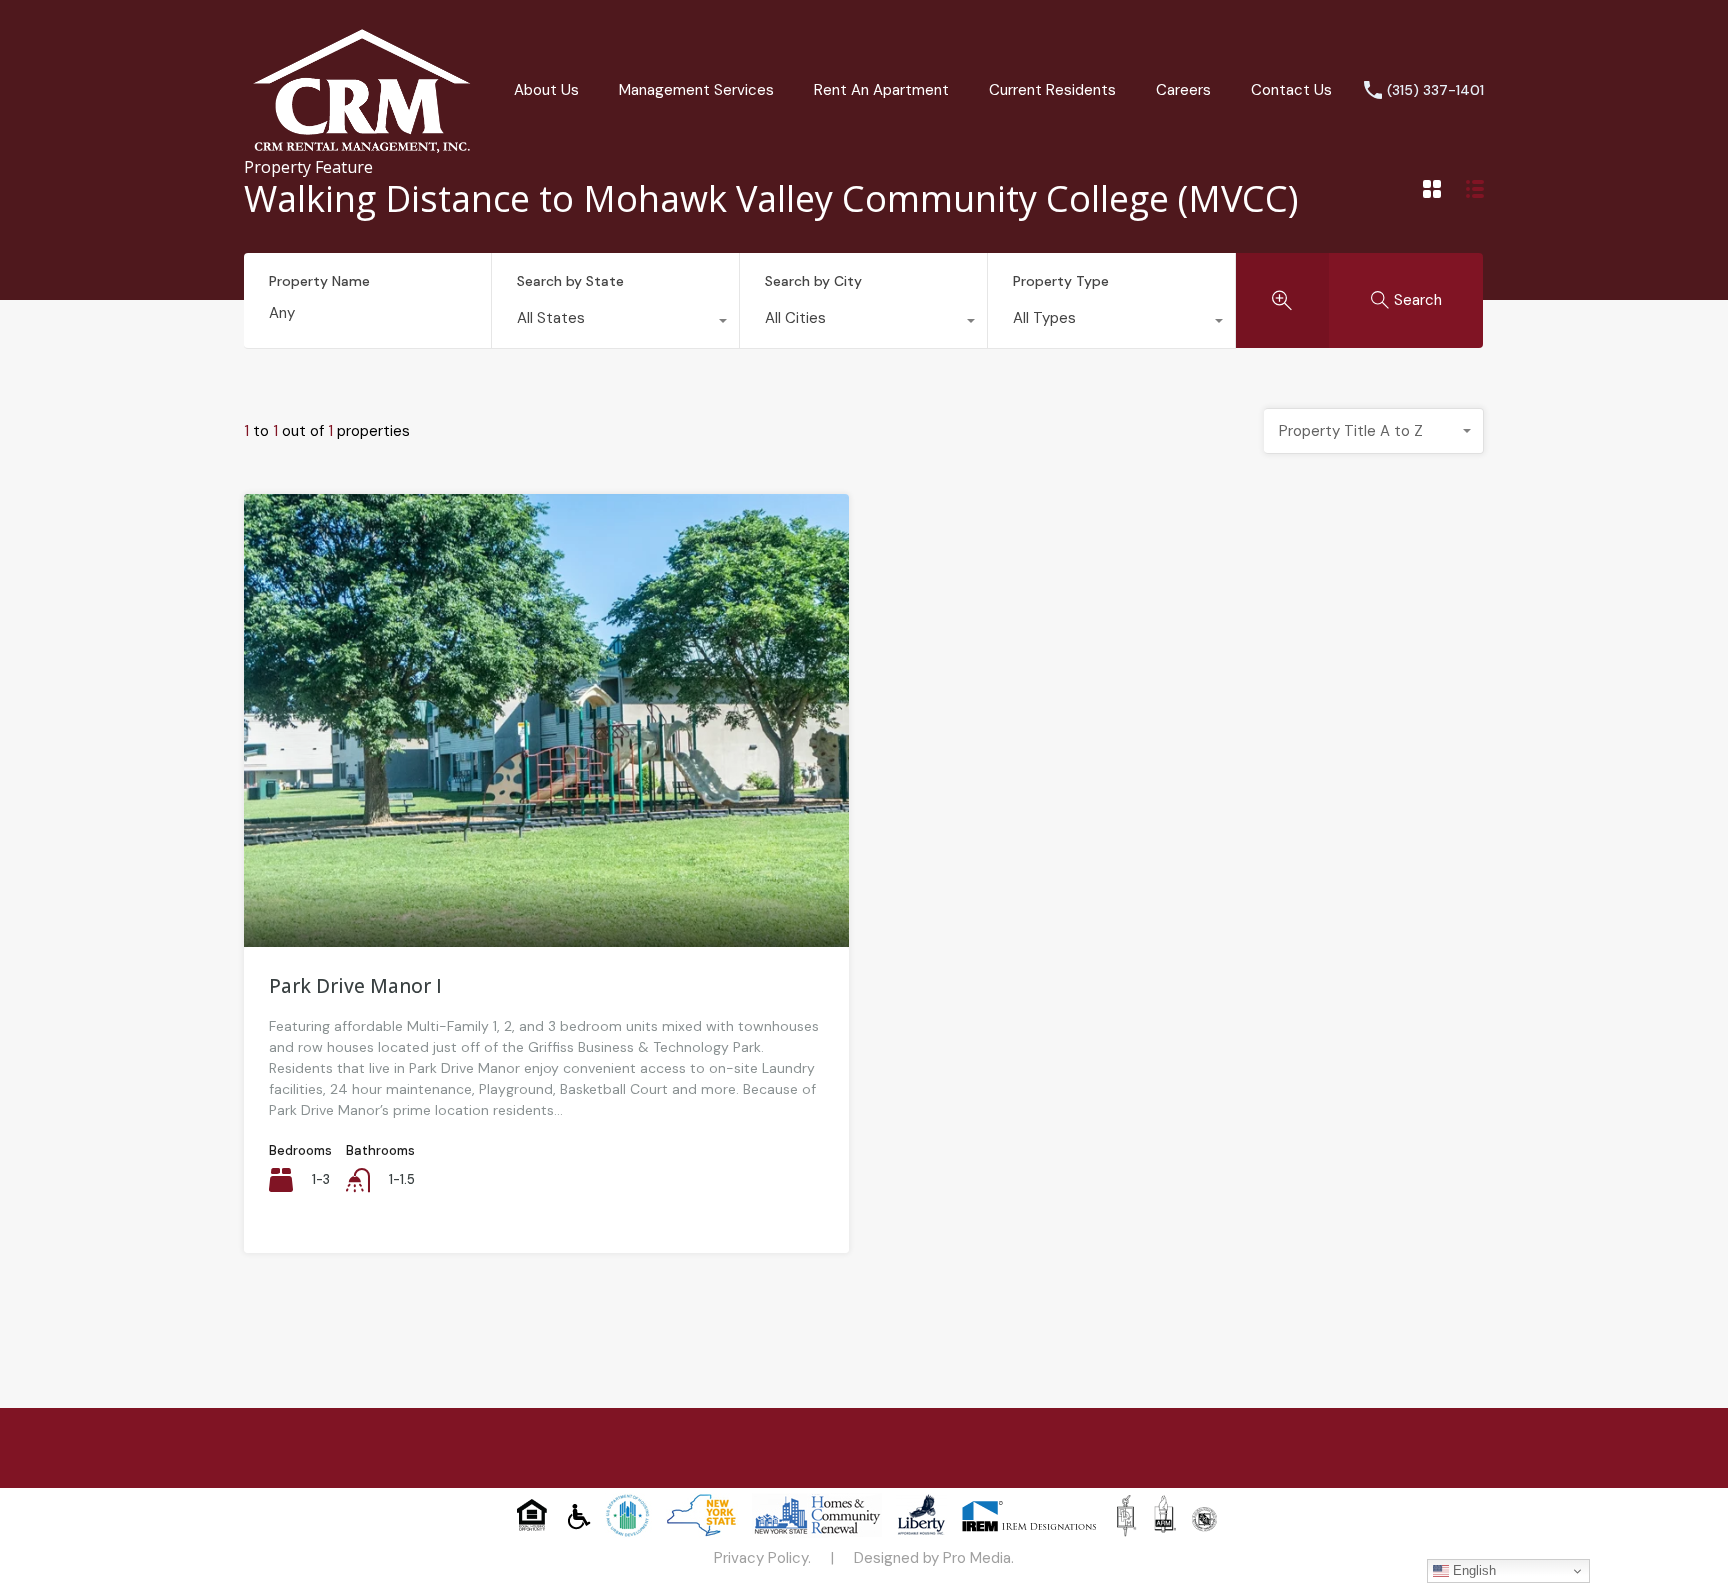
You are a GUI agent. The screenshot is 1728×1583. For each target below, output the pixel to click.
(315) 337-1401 (1435, 90)
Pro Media (977, 1558)
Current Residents (1052, 90)
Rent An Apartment (881, 90)
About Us (546, 90)
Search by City (813, 281)
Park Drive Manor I (355, 986)
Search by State (570, 281)
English (1472, 1570)
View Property (546, 856)
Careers (1183, 90)
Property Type (1061, 281)
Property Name (319, 281)
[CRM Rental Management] (362, 152)
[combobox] (615, 323)
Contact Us (1291, 90)
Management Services (696, 90)
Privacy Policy (761, 1558)
